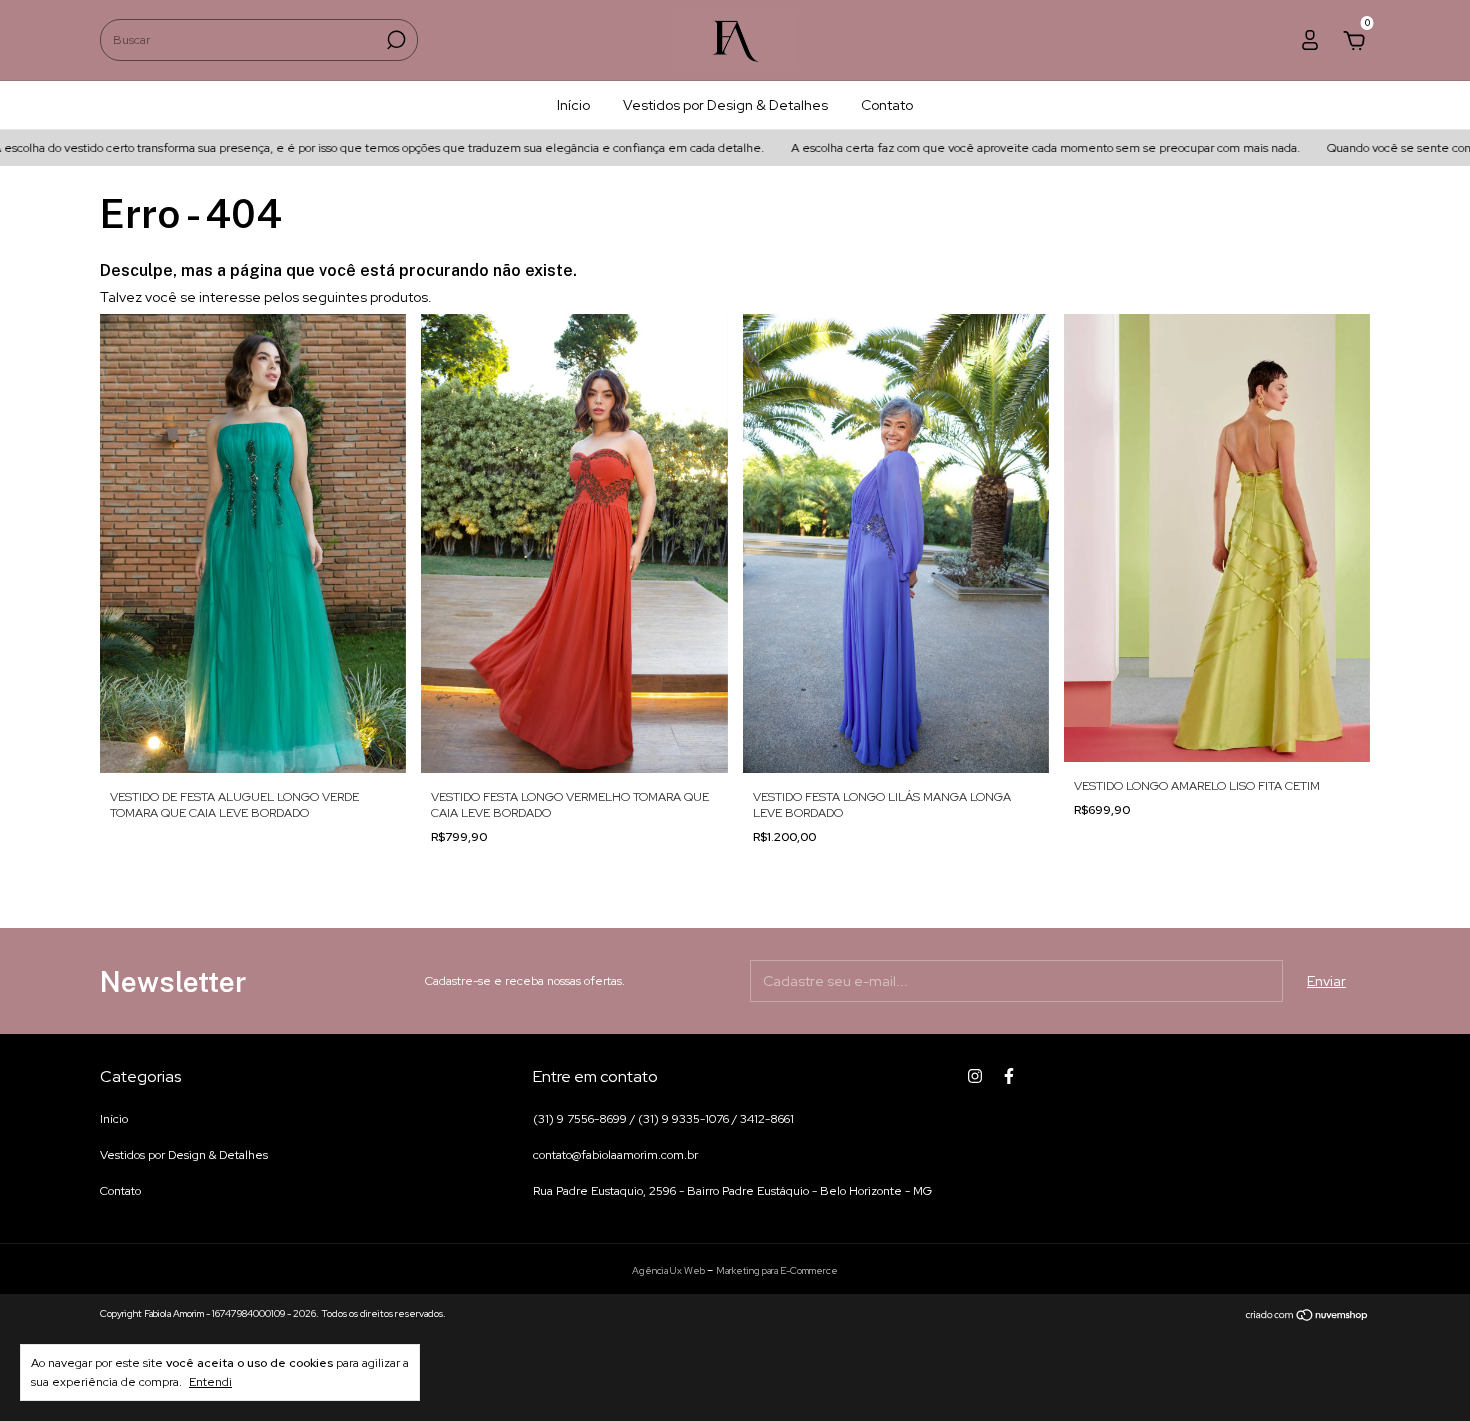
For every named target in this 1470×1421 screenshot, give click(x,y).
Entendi (210, 1382)
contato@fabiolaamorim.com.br (615, 1155)
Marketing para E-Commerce (777, 1270)
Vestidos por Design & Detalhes (725, 105)
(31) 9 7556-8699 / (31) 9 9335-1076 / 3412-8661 (663, 1119)
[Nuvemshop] (1307, 1316)
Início (573, 105)
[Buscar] (394, 40)
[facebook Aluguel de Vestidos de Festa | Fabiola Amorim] (1009, 1076)
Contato (887, 105)
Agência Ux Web (669, 1270)
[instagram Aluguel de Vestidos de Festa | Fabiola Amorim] (975, 1076)
